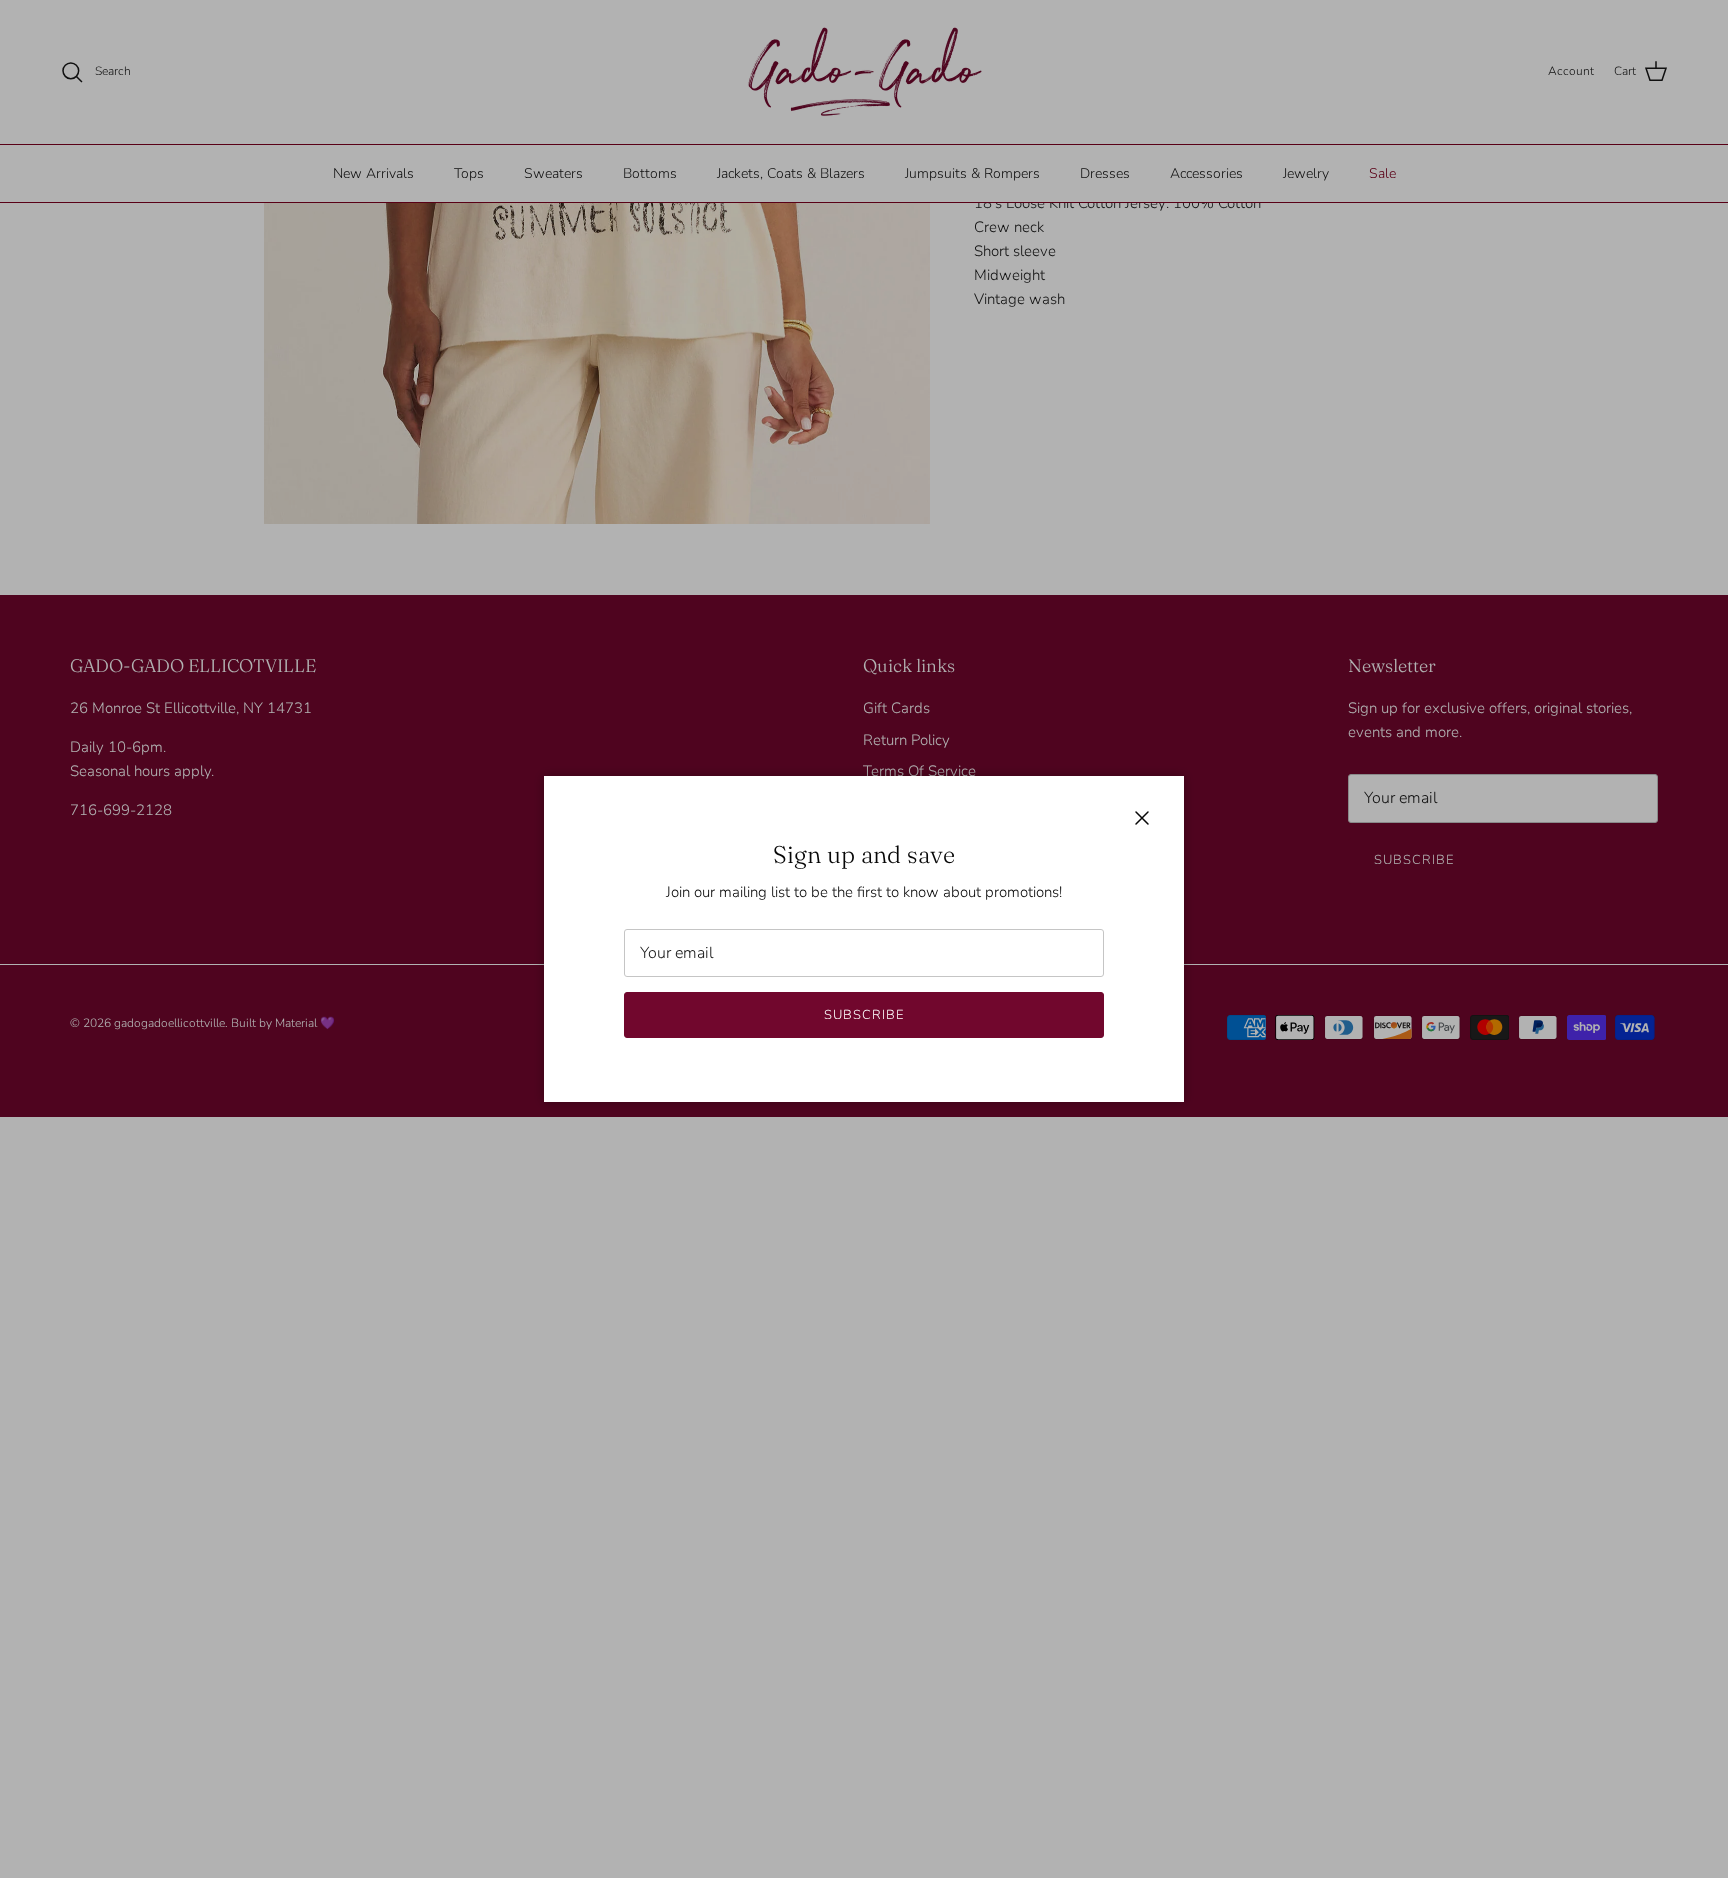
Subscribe (864, 1015)
